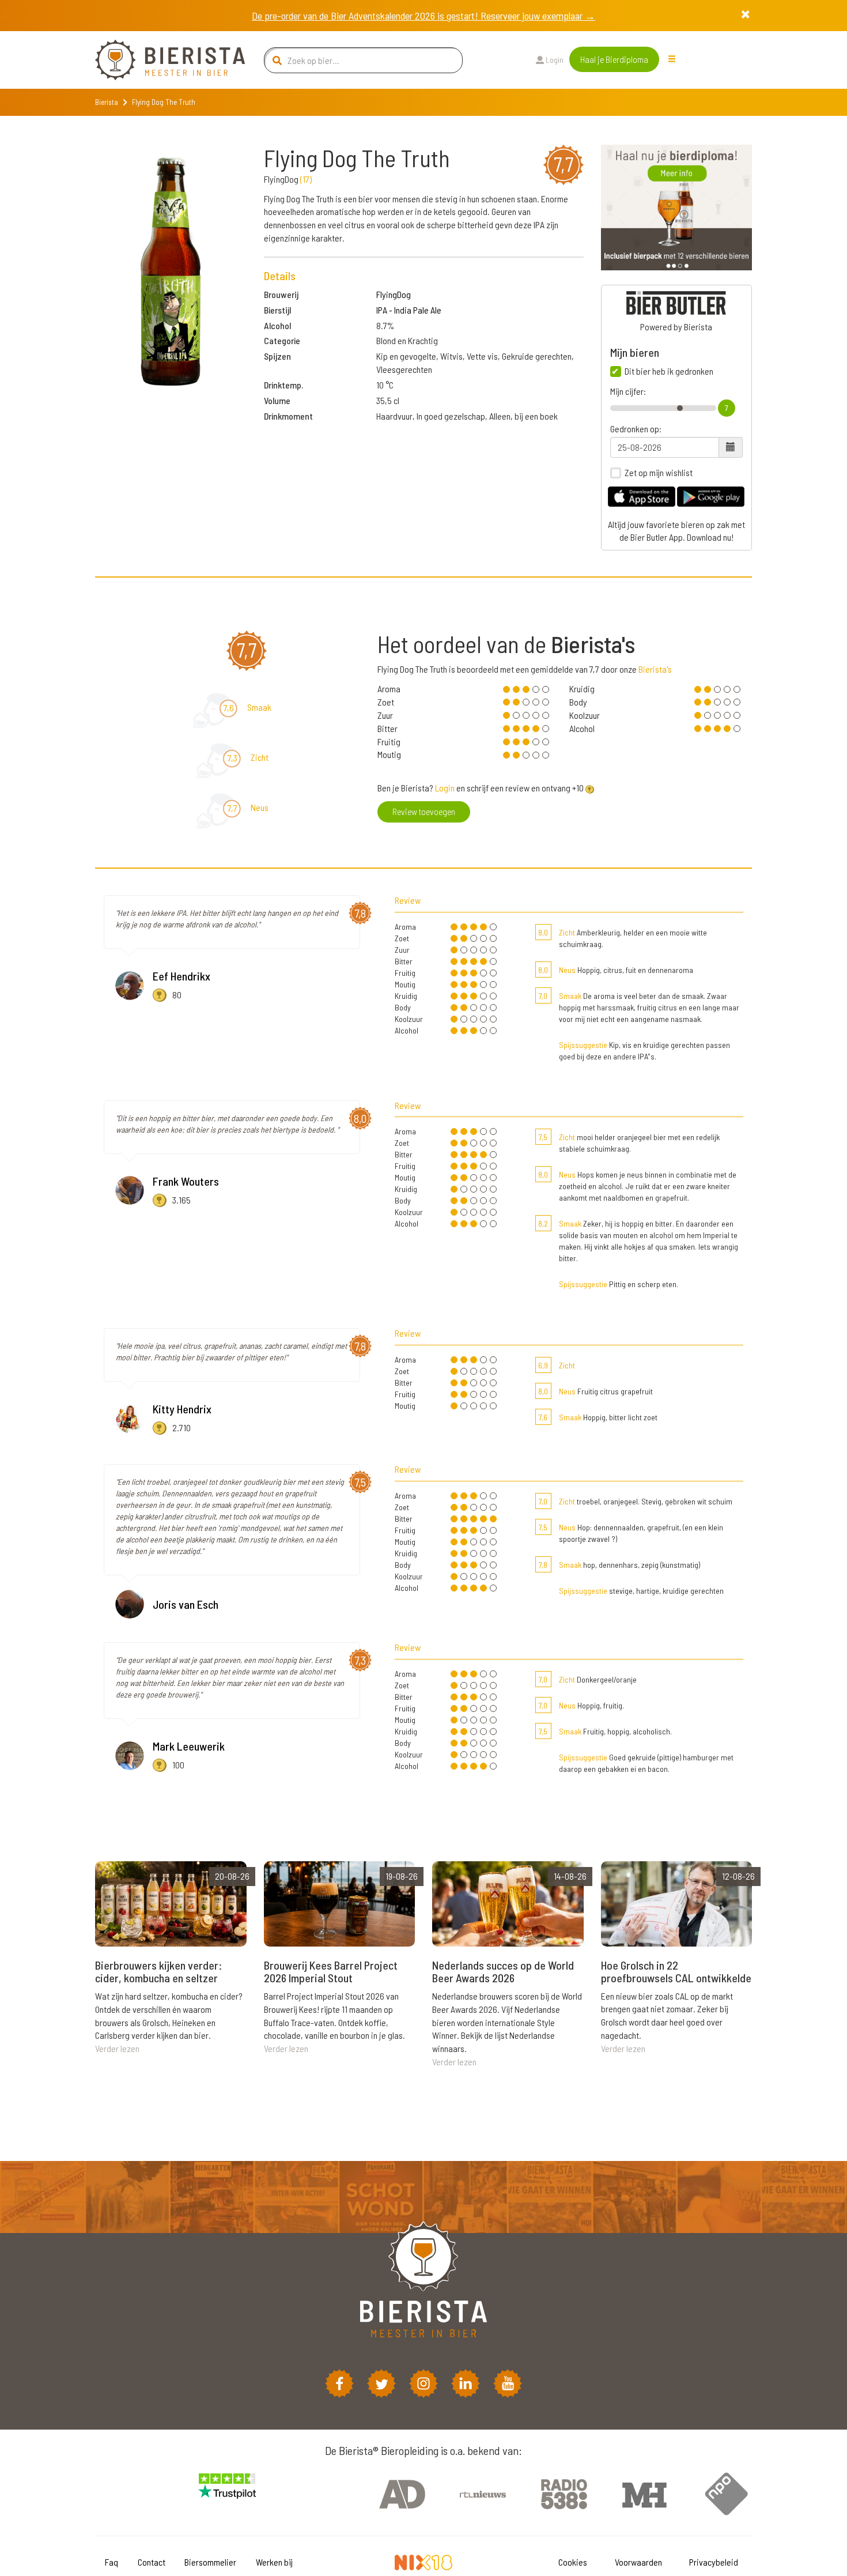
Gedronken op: (636, 429)
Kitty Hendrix (182, 1409)
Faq (111, 2562)
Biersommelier (210, 2562)
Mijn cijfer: (628, 391)
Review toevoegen (424, 811)
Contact (152, 2562)
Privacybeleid (714, 2562)
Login (554, 60)
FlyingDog (394, 294)
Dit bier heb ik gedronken (669, 371)
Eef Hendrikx (181, 976)
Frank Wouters (186, 1181)
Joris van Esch (186, 1604)
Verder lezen (117, 2048)
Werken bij (274, 2562)
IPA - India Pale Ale (409, 310)
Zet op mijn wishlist (659, 473)
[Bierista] (161, 60)
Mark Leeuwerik (189, 1746)
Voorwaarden (638, 2562)
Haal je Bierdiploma (614, 59)
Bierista (107, 102)
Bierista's (655, 669)
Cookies (573, 2562)
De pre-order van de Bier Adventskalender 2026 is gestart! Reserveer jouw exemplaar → (423, 16)
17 (306, 179)
